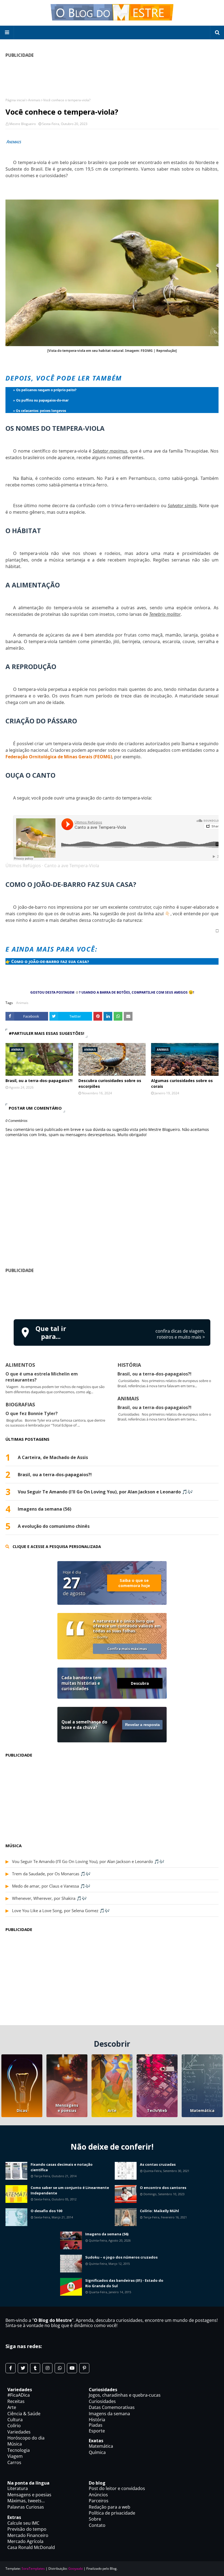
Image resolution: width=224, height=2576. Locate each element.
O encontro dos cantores (163, 2188)
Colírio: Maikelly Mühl (159, 2211)
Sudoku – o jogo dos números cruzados (121, 2257)
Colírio (14, 2426)
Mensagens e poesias (67, 2108)
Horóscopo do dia (26, 2438)
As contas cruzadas (158, 2164)
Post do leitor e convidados (117, 2488)
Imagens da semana (109, 2414)
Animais (34, 100)
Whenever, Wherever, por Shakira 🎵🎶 (49, 1898)
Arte (112, 2110)
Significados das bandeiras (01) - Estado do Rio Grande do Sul (124, 2283)
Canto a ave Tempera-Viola (72, 866)
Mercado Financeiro (28, 2535)
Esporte (97, 2431)
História (97, 2420)
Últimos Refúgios (23, 866)
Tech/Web (157, 2110)
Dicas (22, 2110)
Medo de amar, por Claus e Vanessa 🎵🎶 (51, 1886)
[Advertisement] (112, 1295)
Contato (97, 2525)
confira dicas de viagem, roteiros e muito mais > (180, 1334)
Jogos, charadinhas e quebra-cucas (125, 2395)
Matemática (202, 2110)
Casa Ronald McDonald (31, 2547)
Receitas (16, 2401)
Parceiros (99, 2501)
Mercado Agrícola (25, 2541)
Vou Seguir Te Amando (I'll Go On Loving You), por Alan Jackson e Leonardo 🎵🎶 (105, 1492)
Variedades (19, 2432)
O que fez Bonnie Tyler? (32, 1413)
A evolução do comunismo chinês (54, 1526)
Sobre (95, 2519)
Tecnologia (19, 2450)
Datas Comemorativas (112, 2407)
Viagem (15, 2456)
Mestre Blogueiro (23, 124)
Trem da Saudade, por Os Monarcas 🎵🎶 (51, 1874)
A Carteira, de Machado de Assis (53, 1458)
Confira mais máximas (127, 1649)
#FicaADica (19, 2395)
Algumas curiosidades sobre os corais (182, 1083)
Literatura (18, 2488)
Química (97, 2452)
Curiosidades (102, 2401)
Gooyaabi (76, 2568)
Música (15, 2444)
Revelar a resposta (142, 1725)
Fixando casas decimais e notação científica (62, 2167)
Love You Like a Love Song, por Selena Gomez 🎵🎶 (61, 1911)
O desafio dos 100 (46, 2211)
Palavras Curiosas (26, 2507)
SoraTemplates (33, 2568)
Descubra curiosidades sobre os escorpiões (110, 1083)
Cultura (15, 2420)
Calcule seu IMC (23, 2523)
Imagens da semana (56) (45, 1509)
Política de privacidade (112, 2513)
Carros (14, 2462)
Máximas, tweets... (26, 2501)
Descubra (140, 1683)
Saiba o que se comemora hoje (134, 1583)
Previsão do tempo (27, 2529)
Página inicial (15, 100)
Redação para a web (110, 2507)
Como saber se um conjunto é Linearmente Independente (70, 2190)
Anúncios (98, 2495)
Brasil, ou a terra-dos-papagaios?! (39, 1081)
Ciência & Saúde (24, 2414)
